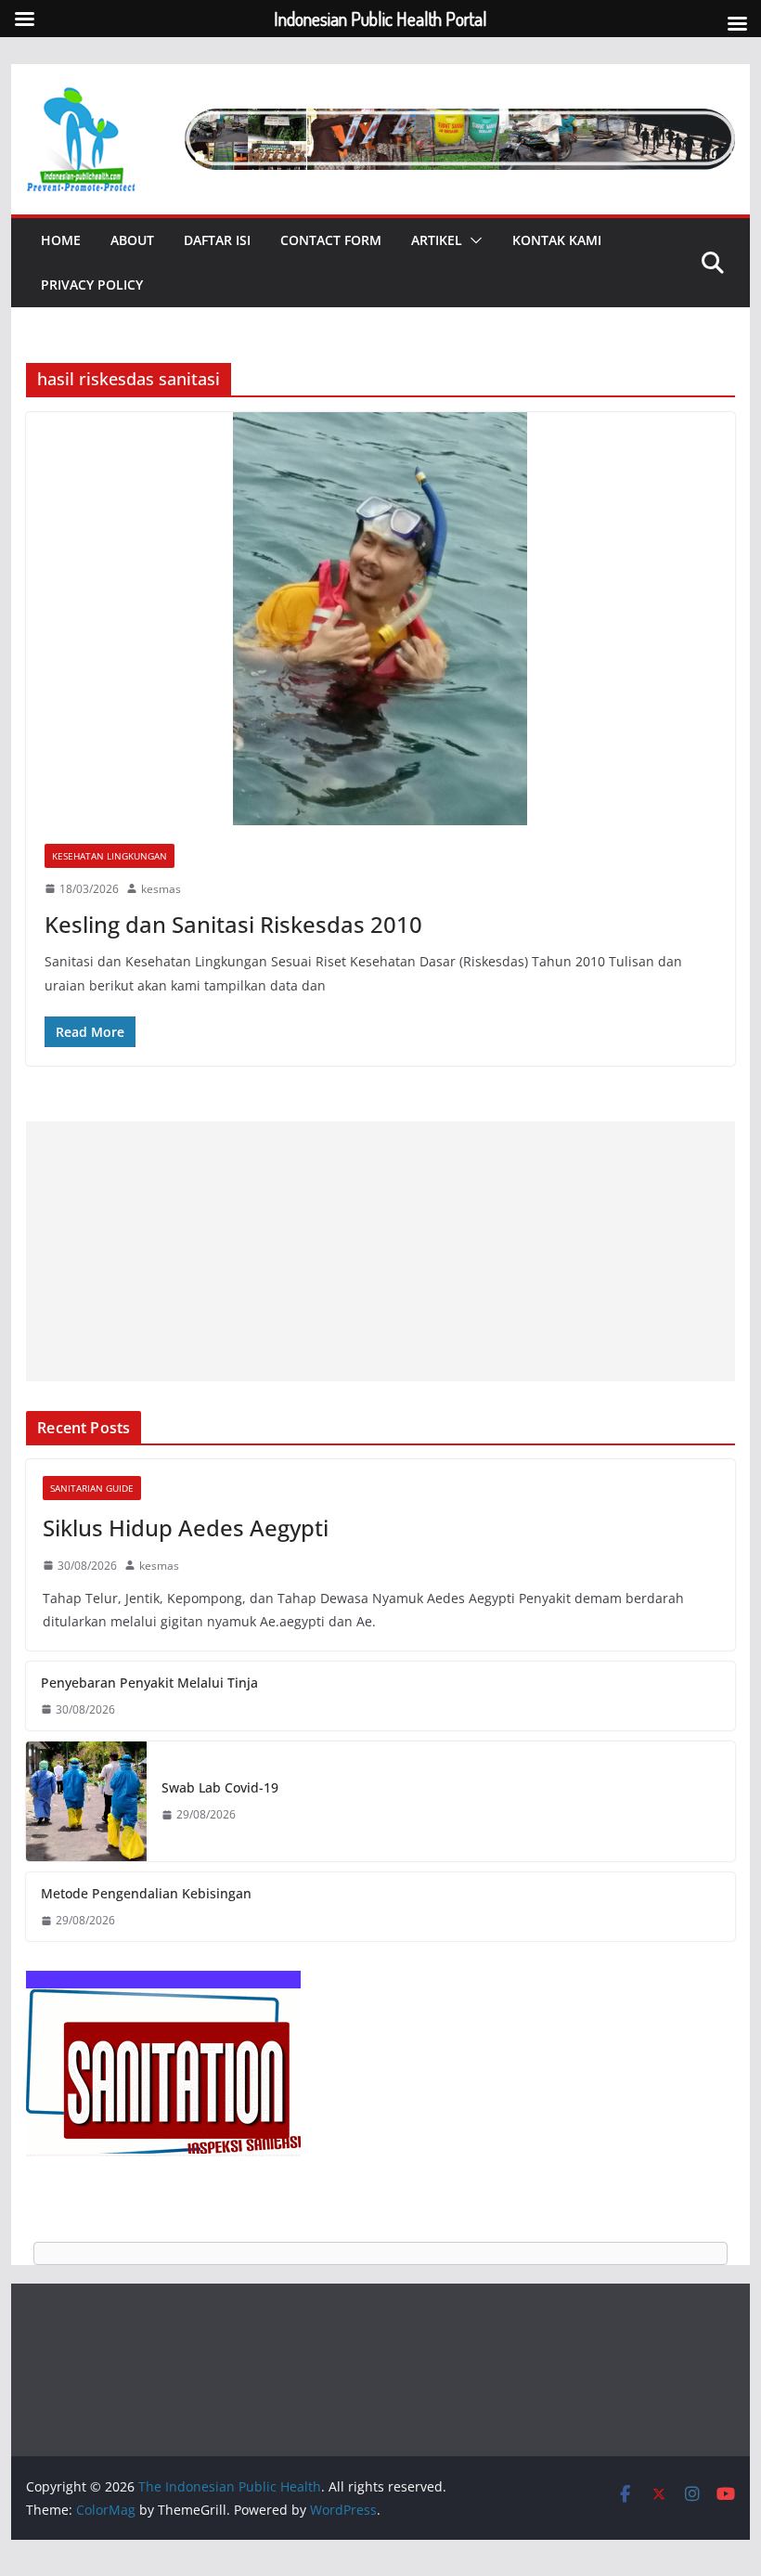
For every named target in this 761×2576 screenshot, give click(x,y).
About (132, 240)
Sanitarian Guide (92, 1488)
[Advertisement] (380, 1251)
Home (61, 240)
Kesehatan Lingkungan (110, 856)
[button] (472, 240)
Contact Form (331, 240)
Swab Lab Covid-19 (220, 1787)
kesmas (161, 889)
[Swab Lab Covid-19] (86, 1801)
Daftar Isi (217, 240)
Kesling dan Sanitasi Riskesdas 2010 (233, 924)
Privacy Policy (92, 285)
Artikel (437, 240)
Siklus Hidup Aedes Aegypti (186, 1527)
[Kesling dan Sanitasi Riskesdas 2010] (380, 618)
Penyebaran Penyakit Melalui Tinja (149, 1683)
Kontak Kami (557, 240)
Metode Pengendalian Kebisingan (146, 1893)
